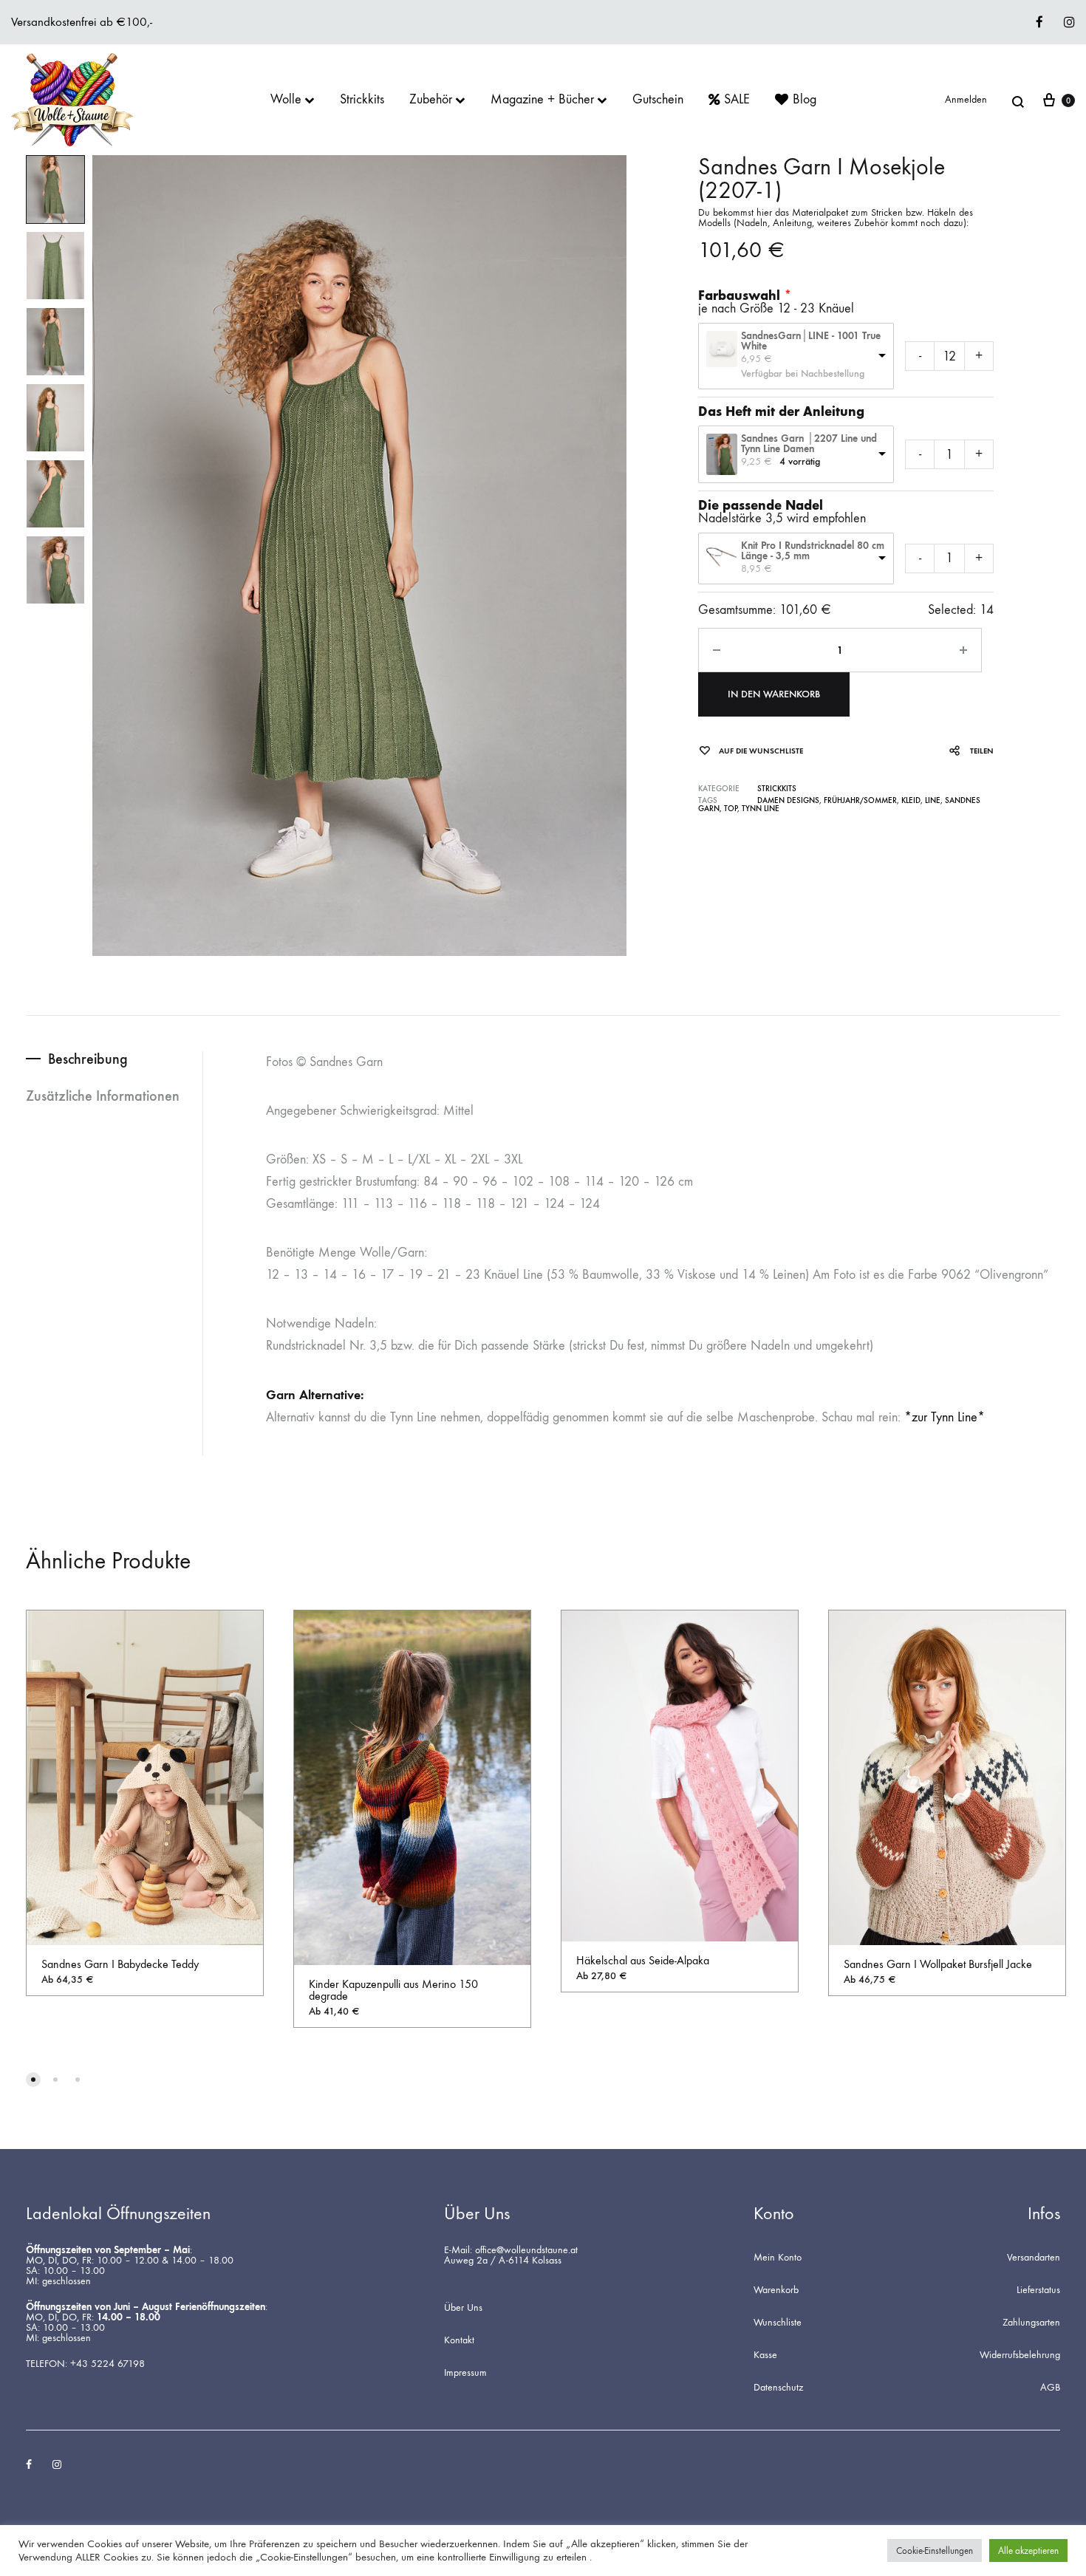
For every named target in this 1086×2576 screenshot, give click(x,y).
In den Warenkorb (774, 694)
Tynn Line (761, 809)
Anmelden (966, 100)
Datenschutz (778, 2388)
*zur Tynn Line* (945, 1417)
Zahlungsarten (1031, 2323)
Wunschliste (778, 2323)
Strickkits (362, 100)
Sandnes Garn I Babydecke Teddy (120, 1964)
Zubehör (431, 100)
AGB (1050, 2388)
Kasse (765, 2355)
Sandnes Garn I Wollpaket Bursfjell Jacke (938, 1964)
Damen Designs (788, 800)
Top (731, 809)
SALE (737, 100)
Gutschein (658, 100)
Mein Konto (778, 2258)
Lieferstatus (1038, 2290)
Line (933, 800)
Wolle (286, 100)
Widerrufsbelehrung (1020, 2355)
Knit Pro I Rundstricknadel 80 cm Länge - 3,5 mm (813, 551)
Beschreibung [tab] (88, 1059)
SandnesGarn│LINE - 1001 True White (811, 341)
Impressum (465, 2373)
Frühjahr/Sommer (860, 800)
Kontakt (459, 2340)
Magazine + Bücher (542, 100)
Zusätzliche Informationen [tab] (103, 1096)
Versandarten (1034, 2258)
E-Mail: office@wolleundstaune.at (511, 2250)
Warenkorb (776, 2290)
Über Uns (463, 2308)
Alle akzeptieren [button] (1028, 2551)
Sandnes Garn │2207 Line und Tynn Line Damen (809, 444)
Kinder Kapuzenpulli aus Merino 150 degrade (393, 1990)
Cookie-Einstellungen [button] (935, 2551)
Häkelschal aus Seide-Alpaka (643, 1960)
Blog (805, 100)
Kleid (911, 800)
